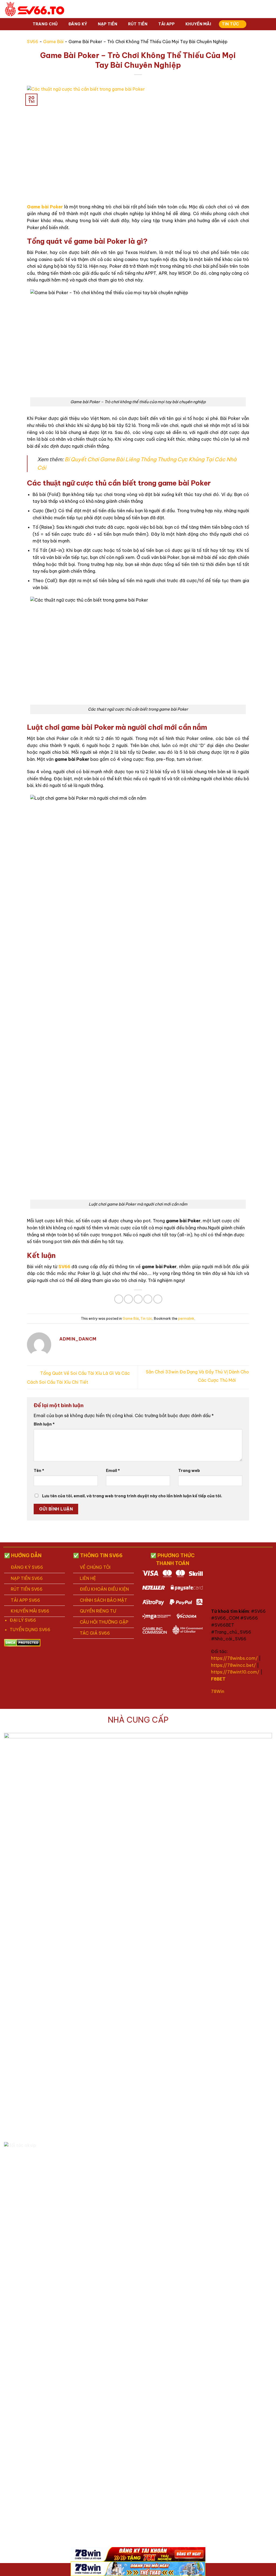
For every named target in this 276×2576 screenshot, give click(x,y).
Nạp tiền (108, 24)
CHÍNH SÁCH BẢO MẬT (103, 1600)
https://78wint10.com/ (235, 1672)
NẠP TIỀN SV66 (27, 1578)
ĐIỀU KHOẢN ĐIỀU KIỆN (104, 1589)
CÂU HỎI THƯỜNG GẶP (104, 1622)
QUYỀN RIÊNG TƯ (98, 1611)
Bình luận (44, 1424)
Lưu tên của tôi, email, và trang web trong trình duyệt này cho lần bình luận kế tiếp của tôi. (132, 1496)
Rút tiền (138, 24)
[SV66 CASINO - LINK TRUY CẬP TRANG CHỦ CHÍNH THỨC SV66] (35, 9)
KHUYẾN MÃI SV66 (30, 1611)
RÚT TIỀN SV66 (27, 1589)
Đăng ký (78, 24)
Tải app (167, 24)
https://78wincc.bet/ (233, 1665)
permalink (186, 1318)
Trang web (189, 1471)
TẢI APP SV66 (25, 1600)
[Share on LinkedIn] (158, 1299)
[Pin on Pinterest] (148, 1299)
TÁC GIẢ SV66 (95, 1633)
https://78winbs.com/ (234, 1658)
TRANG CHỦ (45, 24)
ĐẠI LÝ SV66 (23, 1620)
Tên (39, 1471)
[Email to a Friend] (138, 1299)
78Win (218, 1691)
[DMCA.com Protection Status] (22, 1642)
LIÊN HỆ (88, 1578)
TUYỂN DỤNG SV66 (30, 1630)
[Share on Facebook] (119, 1299)
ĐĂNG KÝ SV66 (27, 1567)
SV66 (33, 42)
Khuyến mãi (198, 24)
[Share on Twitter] (128, 1299)
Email (113, 1471)
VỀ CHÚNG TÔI (95, 1567)
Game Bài (53, 42)
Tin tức (231, 24)
